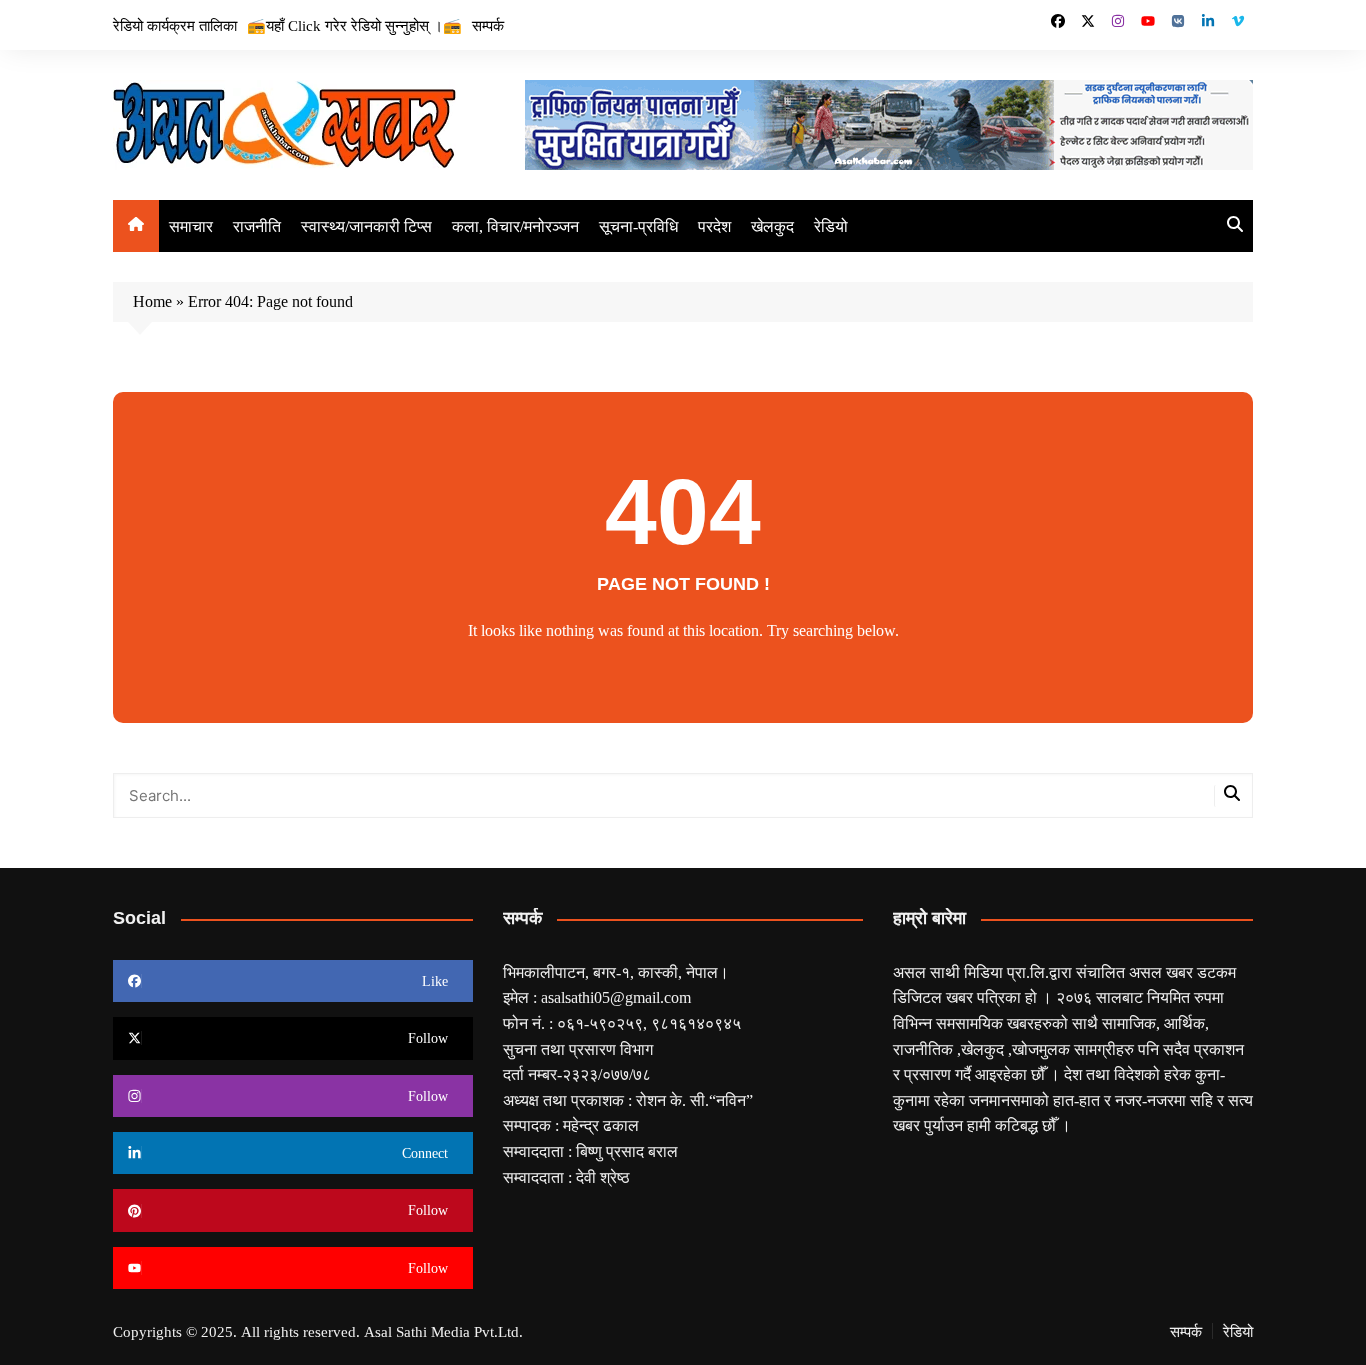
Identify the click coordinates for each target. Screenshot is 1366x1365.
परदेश (714, 226)
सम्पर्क (488, 25)
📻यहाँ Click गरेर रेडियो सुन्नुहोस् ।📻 (354, 25)
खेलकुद (772, 226)
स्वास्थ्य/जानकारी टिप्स (366, 226)
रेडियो (831, 226)
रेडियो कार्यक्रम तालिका (175, 25)
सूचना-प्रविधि (638, 226)
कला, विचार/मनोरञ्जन (515, 226)
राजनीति (257, 226)
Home (152, 301)
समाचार (191, 226)
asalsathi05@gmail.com (616, 997)
